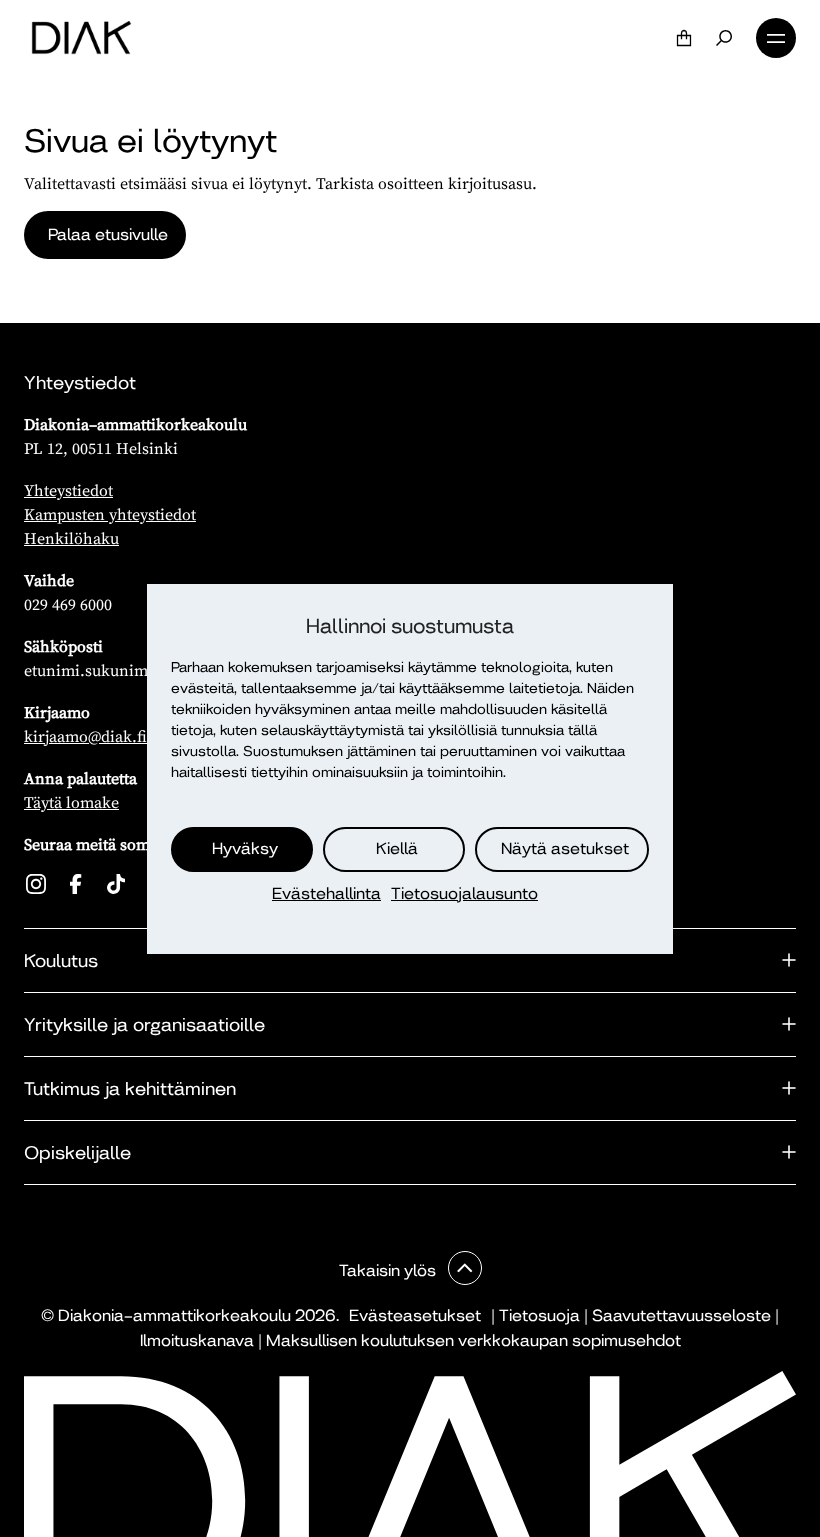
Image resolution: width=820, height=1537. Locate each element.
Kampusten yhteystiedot (110, 514)
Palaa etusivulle (108, 234)
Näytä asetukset (565, 848)
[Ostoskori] (684, 38)
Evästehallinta (326, 893)
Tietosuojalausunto (464, 893)
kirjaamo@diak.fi (85, 736)
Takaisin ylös (389, 1270)
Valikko (776, 38)
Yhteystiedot (68, 490)
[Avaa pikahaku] (724, 38)
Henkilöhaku (71, 538)
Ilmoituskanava (197, 1340)
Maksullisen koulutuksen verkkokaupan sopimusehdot (473, 1340)
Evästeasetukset (415, 1315)
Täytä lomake (71, 802)
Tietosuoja (539, 1315)
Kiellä (397, 848)
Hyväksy (245, 848)
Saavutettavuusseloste (681, 1315)
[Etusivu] (81, 38)
